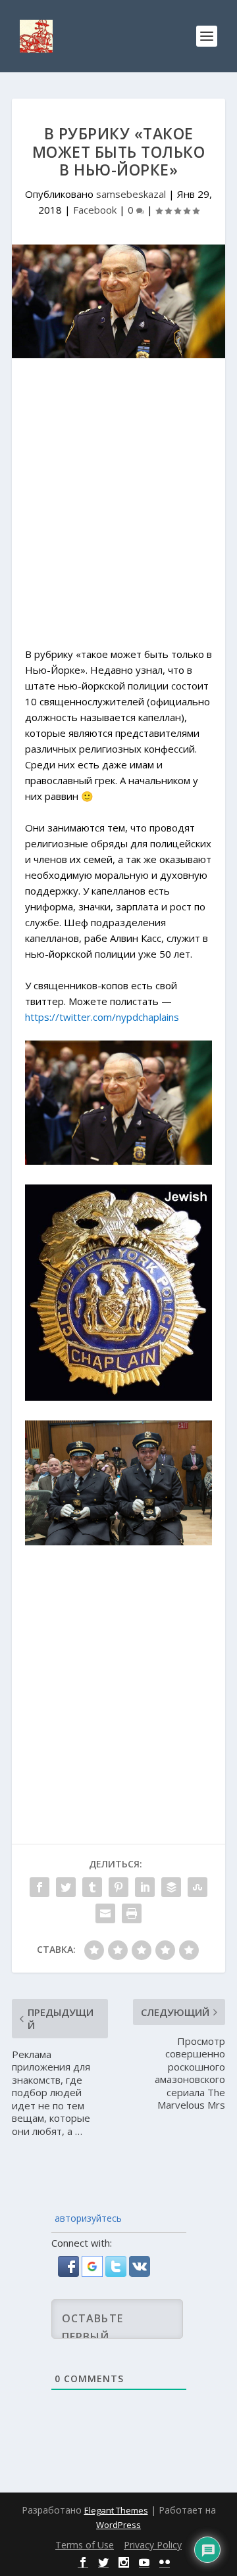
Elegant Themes (116, 2510)
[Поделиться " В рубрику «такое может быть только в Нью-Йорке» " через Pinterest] (118, 1887)
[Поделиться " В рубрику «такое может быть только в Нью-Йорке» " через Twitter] (66, 1887)
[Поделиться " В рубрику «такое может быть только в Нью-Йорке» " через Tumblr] (92, 1887)
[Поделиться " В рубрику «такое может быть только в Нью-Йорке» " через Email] (105, 1913)
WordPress (118, 2525)
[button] (70, 2273)
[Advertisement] (118, 509)
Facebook (95, 210)
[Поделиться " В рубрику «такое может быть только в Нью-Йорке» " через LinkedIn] (145, 1887)
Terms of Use (85, 2545)
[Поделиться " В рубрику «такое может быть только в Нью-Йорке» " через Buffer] (171, 1887)
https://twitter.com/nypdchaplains (102, 1017)
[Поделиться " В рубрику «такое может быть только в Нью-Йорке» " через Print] (132, 1913)
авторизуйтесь (87, 2218)
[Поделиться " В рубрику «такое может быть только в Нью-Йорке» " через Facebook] (39, 1887)
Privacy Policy (153, 2545)
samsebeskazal (131, 194)
